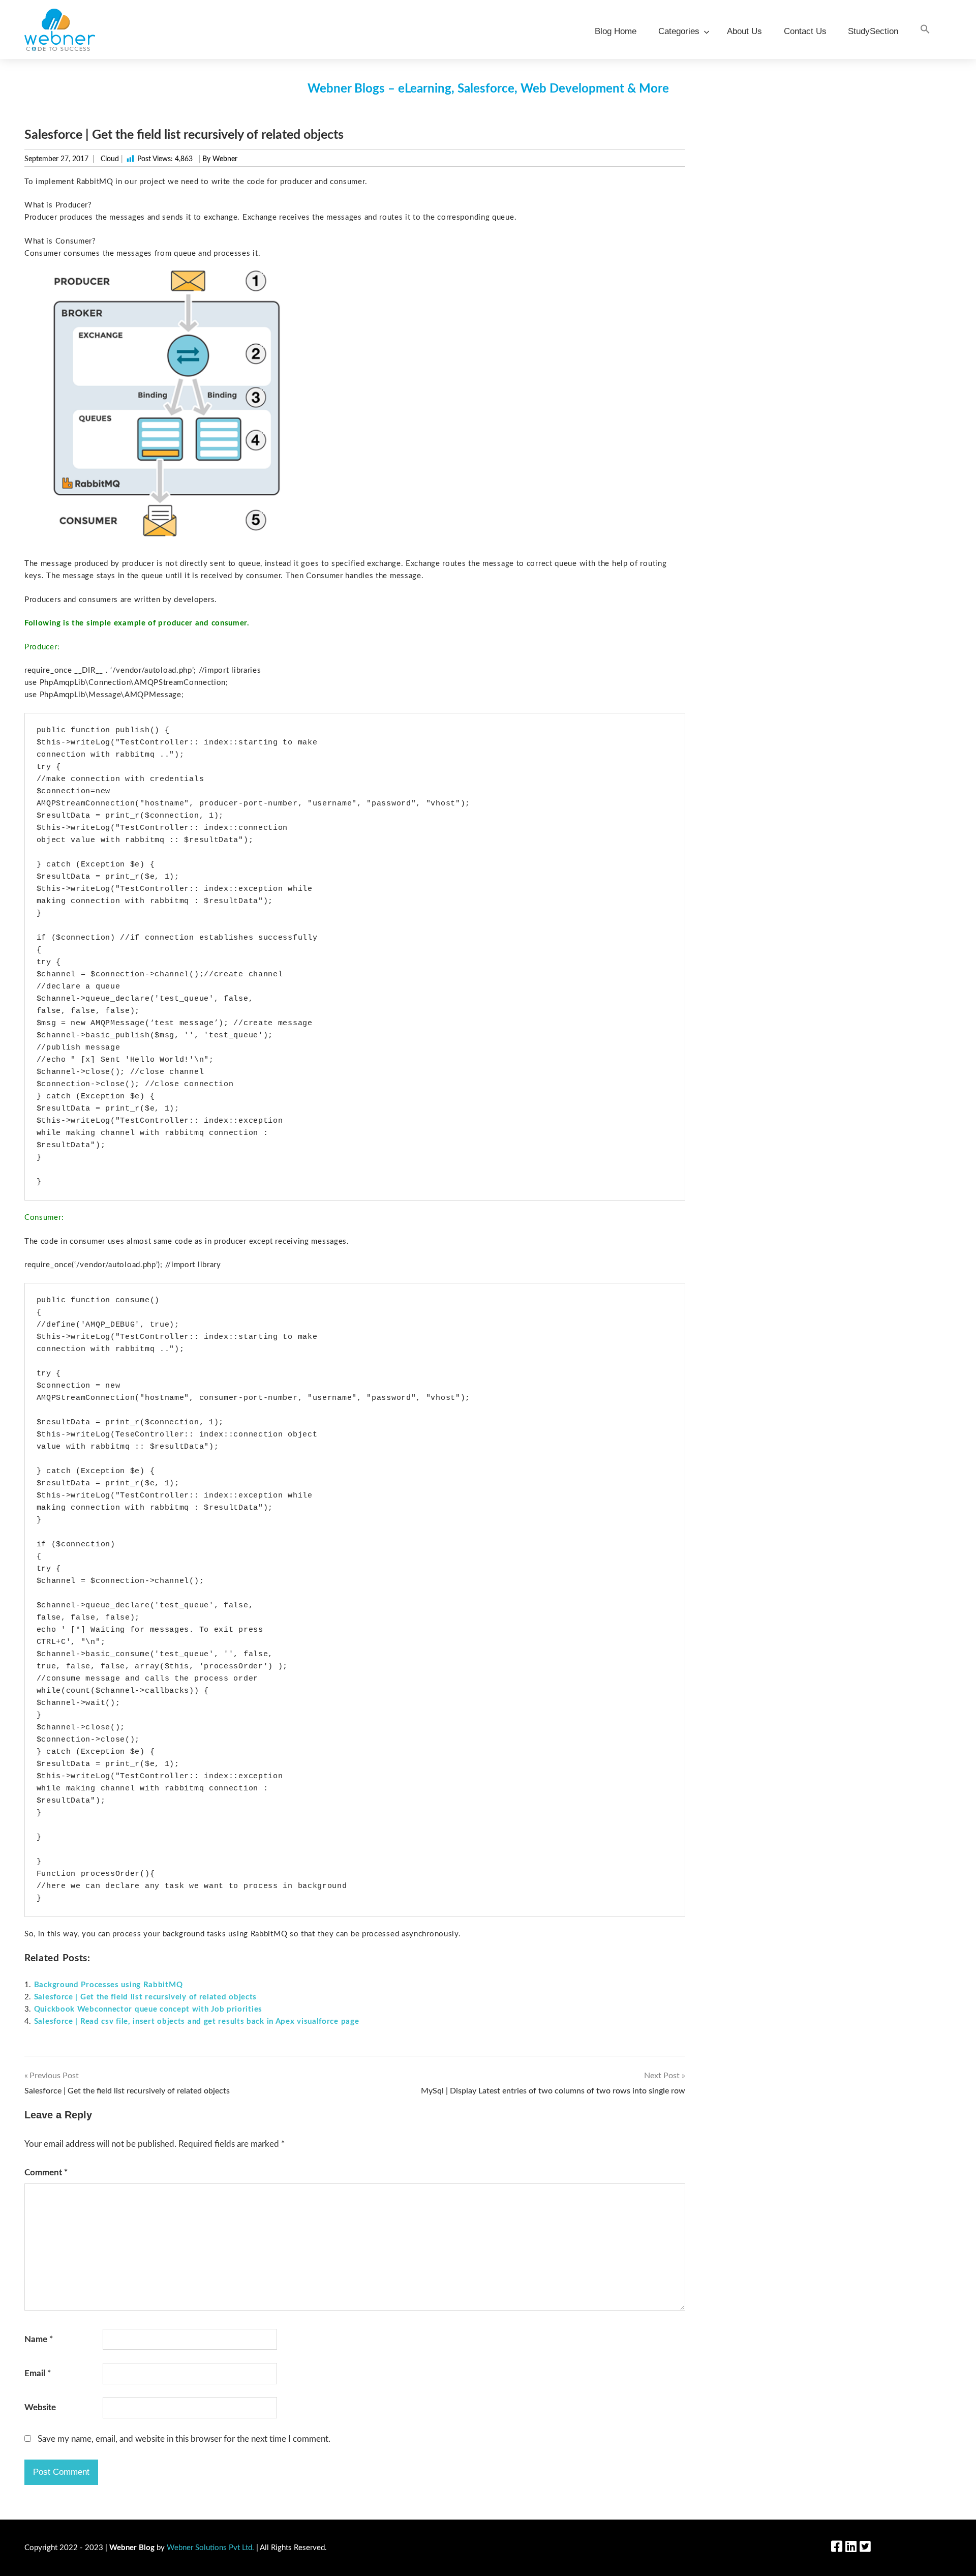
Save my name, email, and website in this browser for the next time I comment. (184, 2439)
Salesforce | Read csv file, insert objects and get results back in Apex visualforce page (197, 2021)
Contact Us (805, 31)
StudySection (873, 31)
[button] (925, 30)
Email (38, 2373)
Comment (46, 2173)
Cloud (110, 159)
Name (39, 2339)
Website (40, 2407)
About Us (744, 31)
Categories (679, 31)
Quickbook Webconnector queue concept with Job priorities (148, 2009)
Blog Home (616, 31)
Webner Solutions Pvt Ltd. (210, 2548)
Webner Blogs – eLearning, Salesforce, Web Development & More (488, 89)
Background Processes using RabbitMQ (109, 1985)
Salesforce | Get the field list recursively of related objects (145, 1997)
